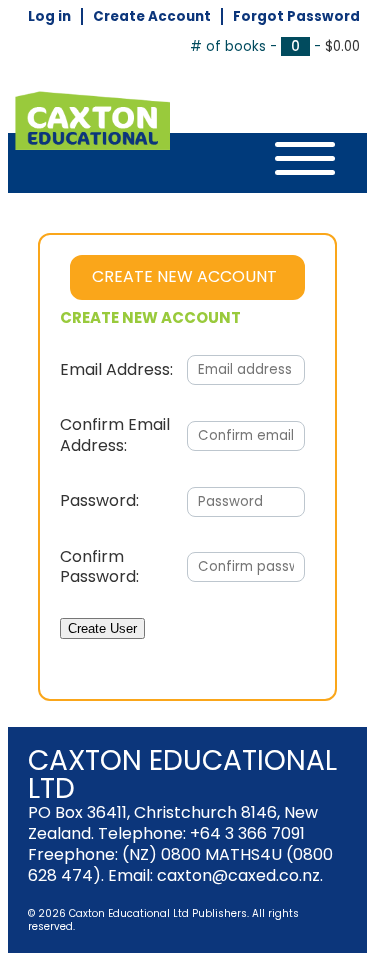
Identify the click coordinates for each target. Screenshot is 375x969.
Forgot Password (296, 16)
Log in (49, 16)
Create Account (152, 16)
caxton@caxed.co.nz (238, 875)
